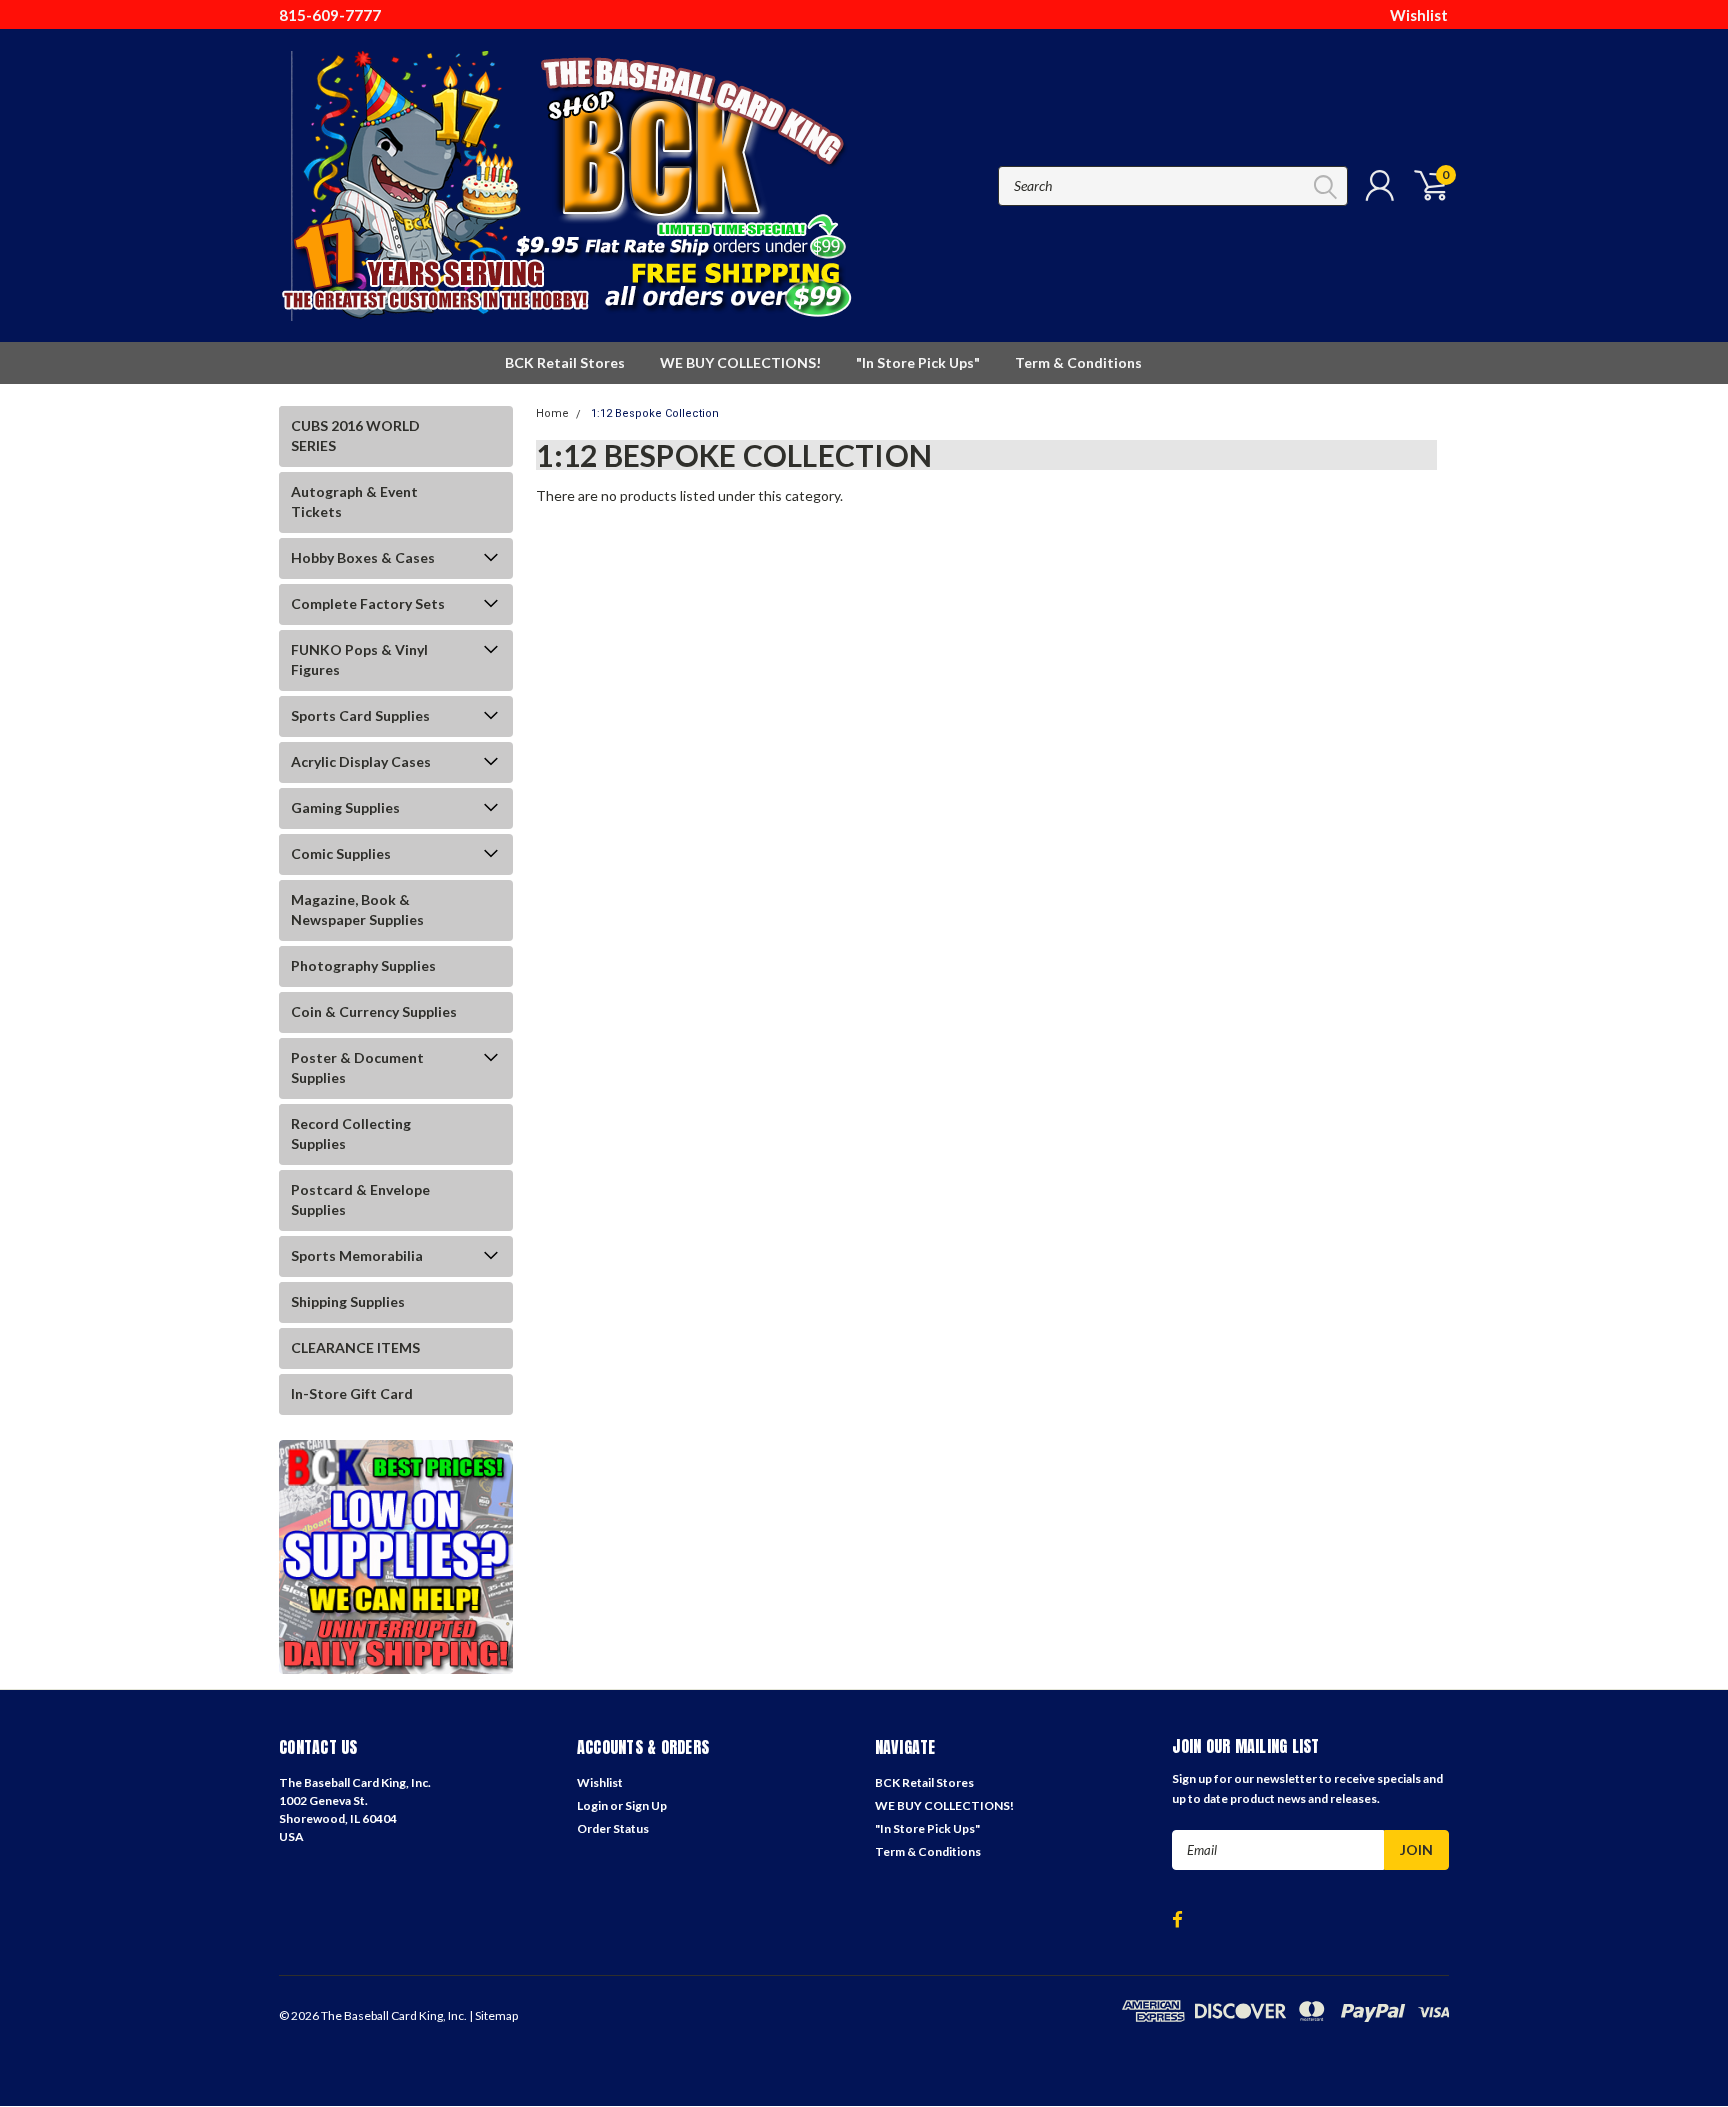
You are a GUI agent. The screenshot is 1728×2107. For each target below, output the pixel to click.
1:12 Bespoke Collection (655, 413)
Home (552, 413)
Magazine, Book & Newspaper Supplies (357, 909)
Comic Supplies (341, 853)
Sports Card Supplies (360, 715)
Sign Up (646, 1805)
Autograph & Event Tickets (354, 501)
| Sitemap (493, 2015)
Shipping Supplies (348, 1301)
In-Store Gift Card (352, 1393)
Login (592, 1805)
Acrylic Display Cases (361, 761)
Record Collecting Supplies (351, 1133)
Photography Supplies (363, 965)
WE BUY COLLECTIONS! (740, 362)
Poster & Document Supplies (357, 1067)
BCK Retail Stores (565, 362)
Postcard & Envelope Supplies (360, 1199)
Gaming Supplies (345, 807)
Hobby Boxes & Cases (363, 557)
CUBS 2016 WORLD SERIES (355, 435)
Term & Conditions (1078, 362)
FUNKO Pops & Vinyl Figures (359, 659)
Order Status (613, 1828)
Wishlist (1419, 15)
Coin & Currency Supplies (374, 1011)
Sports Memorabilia (357, 1255)
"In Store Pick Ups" (918, 362)
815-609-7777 (330, 15)
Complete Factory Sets (368, 603)
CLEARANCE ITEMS (355, 1347)
